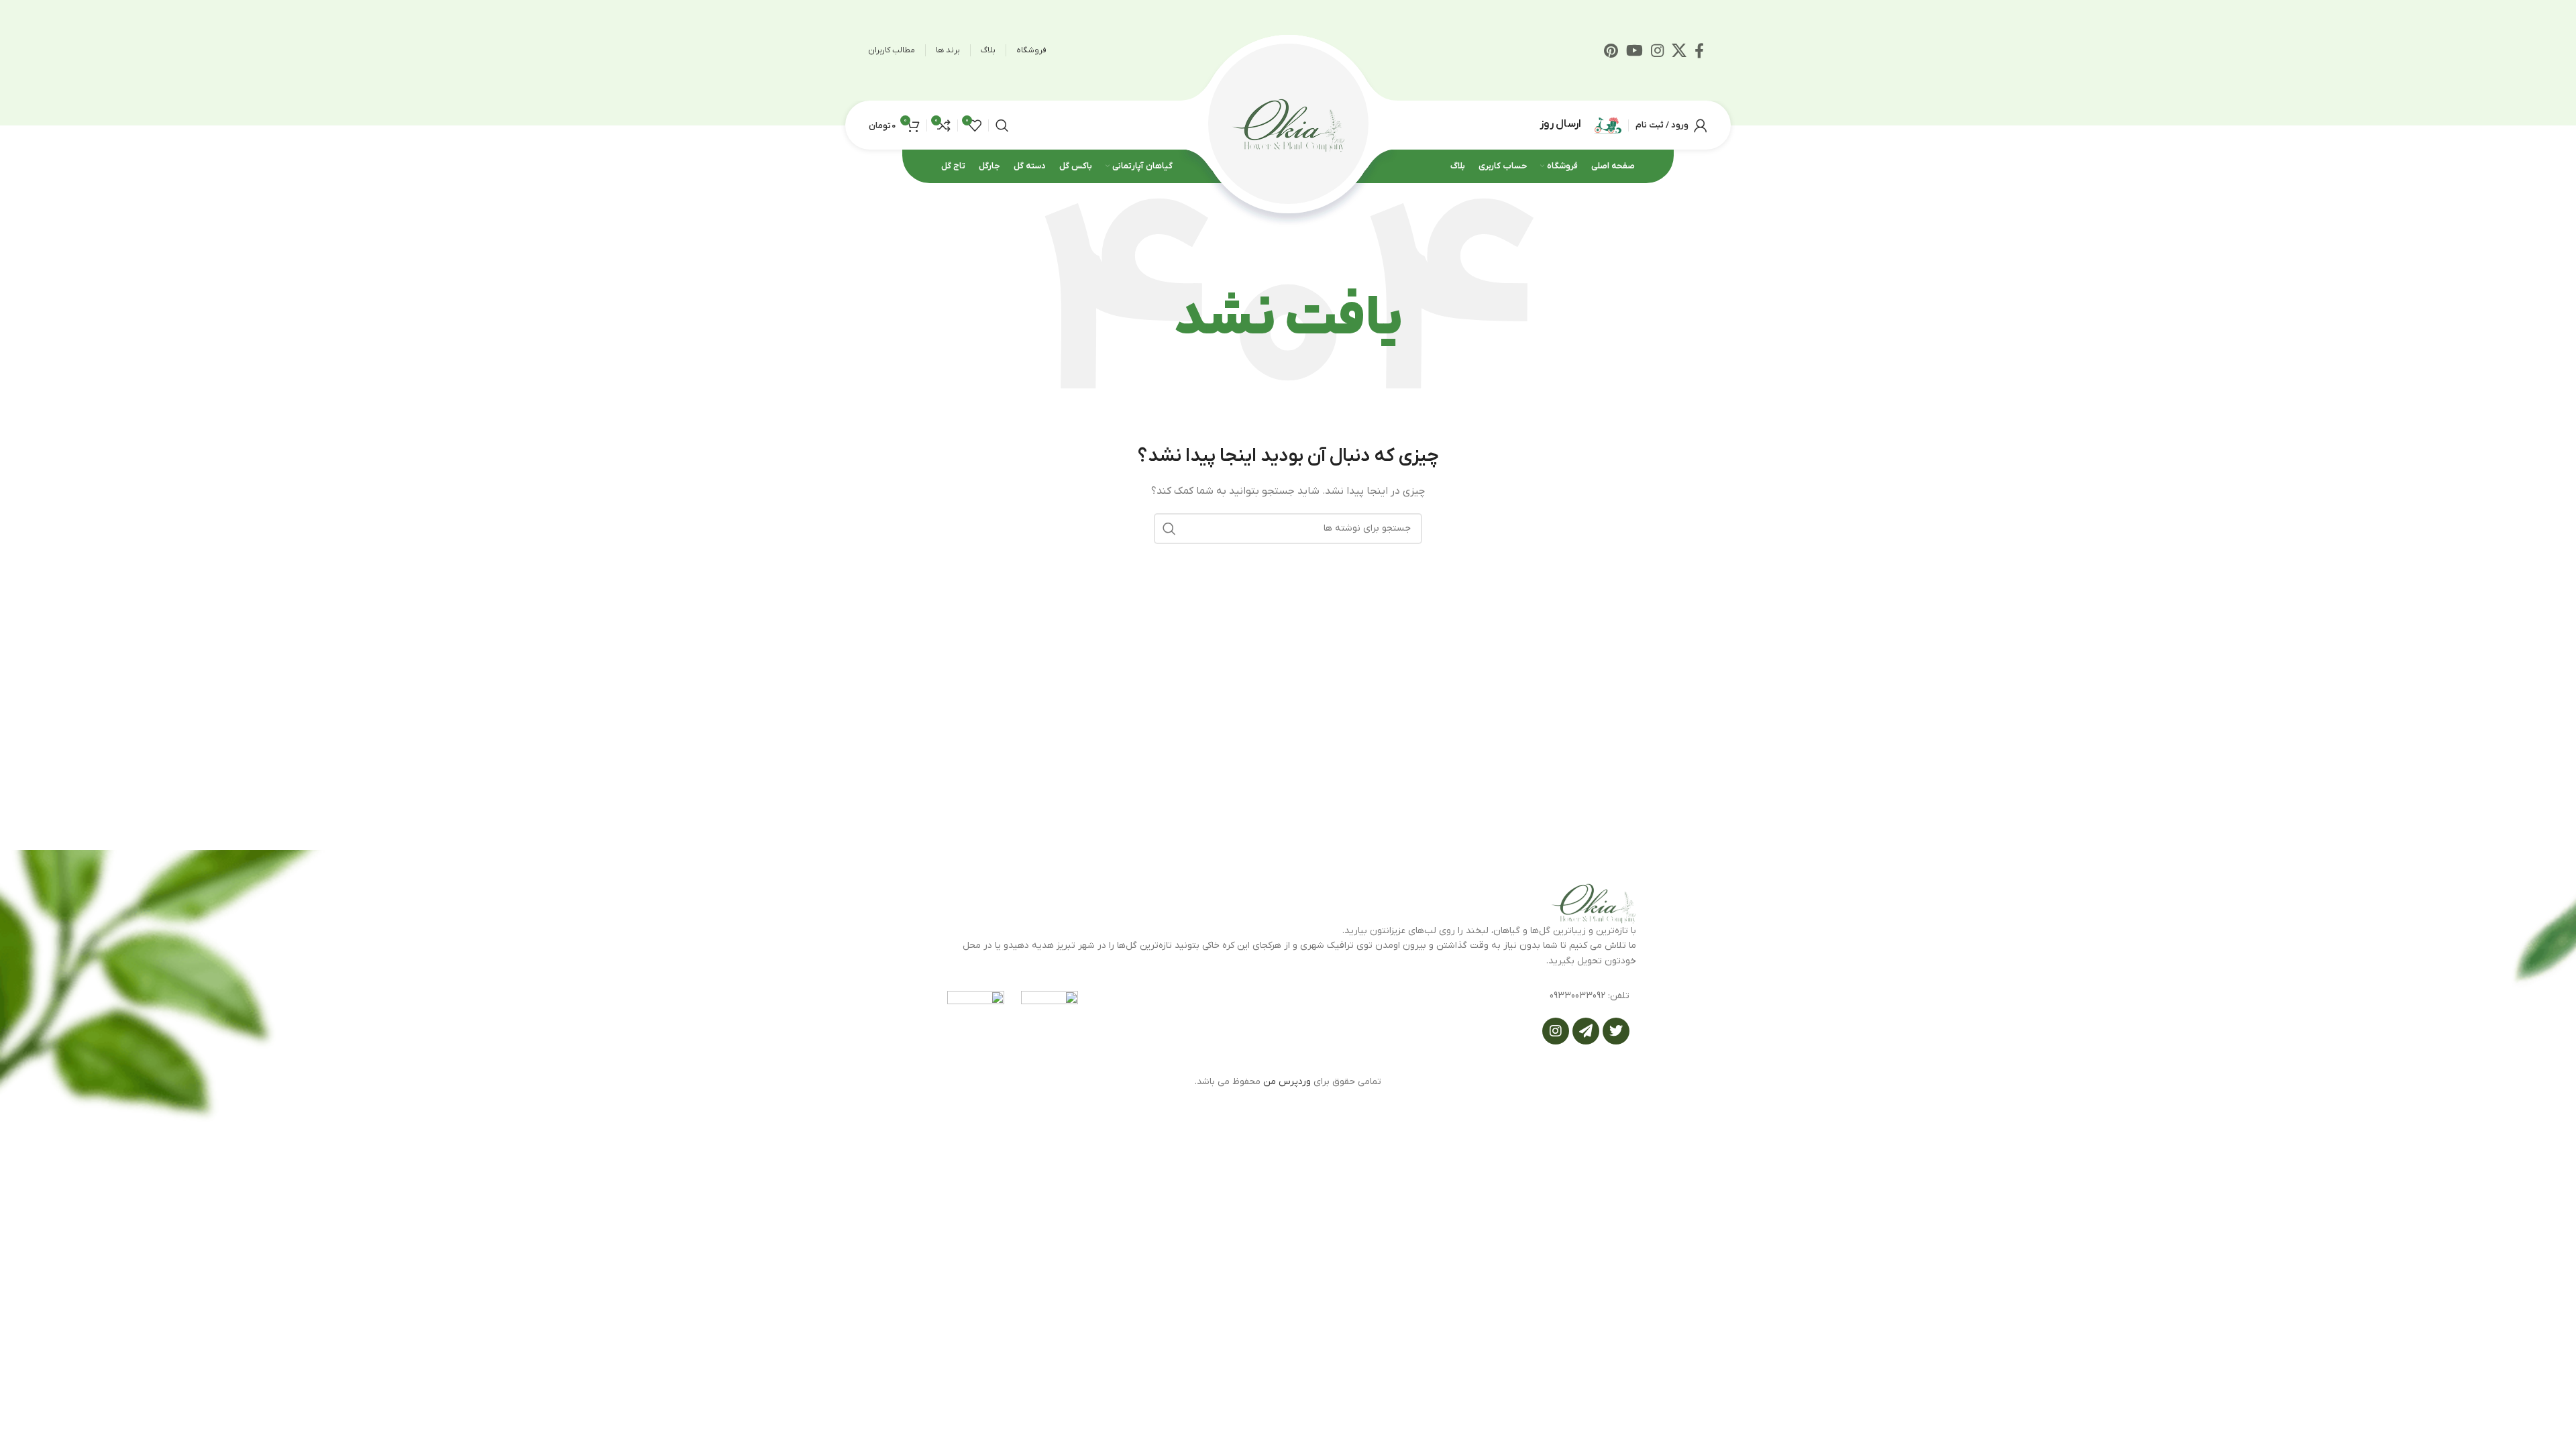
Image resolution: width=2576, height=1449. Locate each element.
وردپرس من (1287, 1082)
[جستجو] (1002, 125)
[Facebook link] (1699, 50)
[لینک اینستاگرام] (1657, 50)
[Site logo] (1288, 124)
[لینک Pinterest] (1611, 50)
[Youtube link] (1634, 50)
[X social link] (1679, 50)
